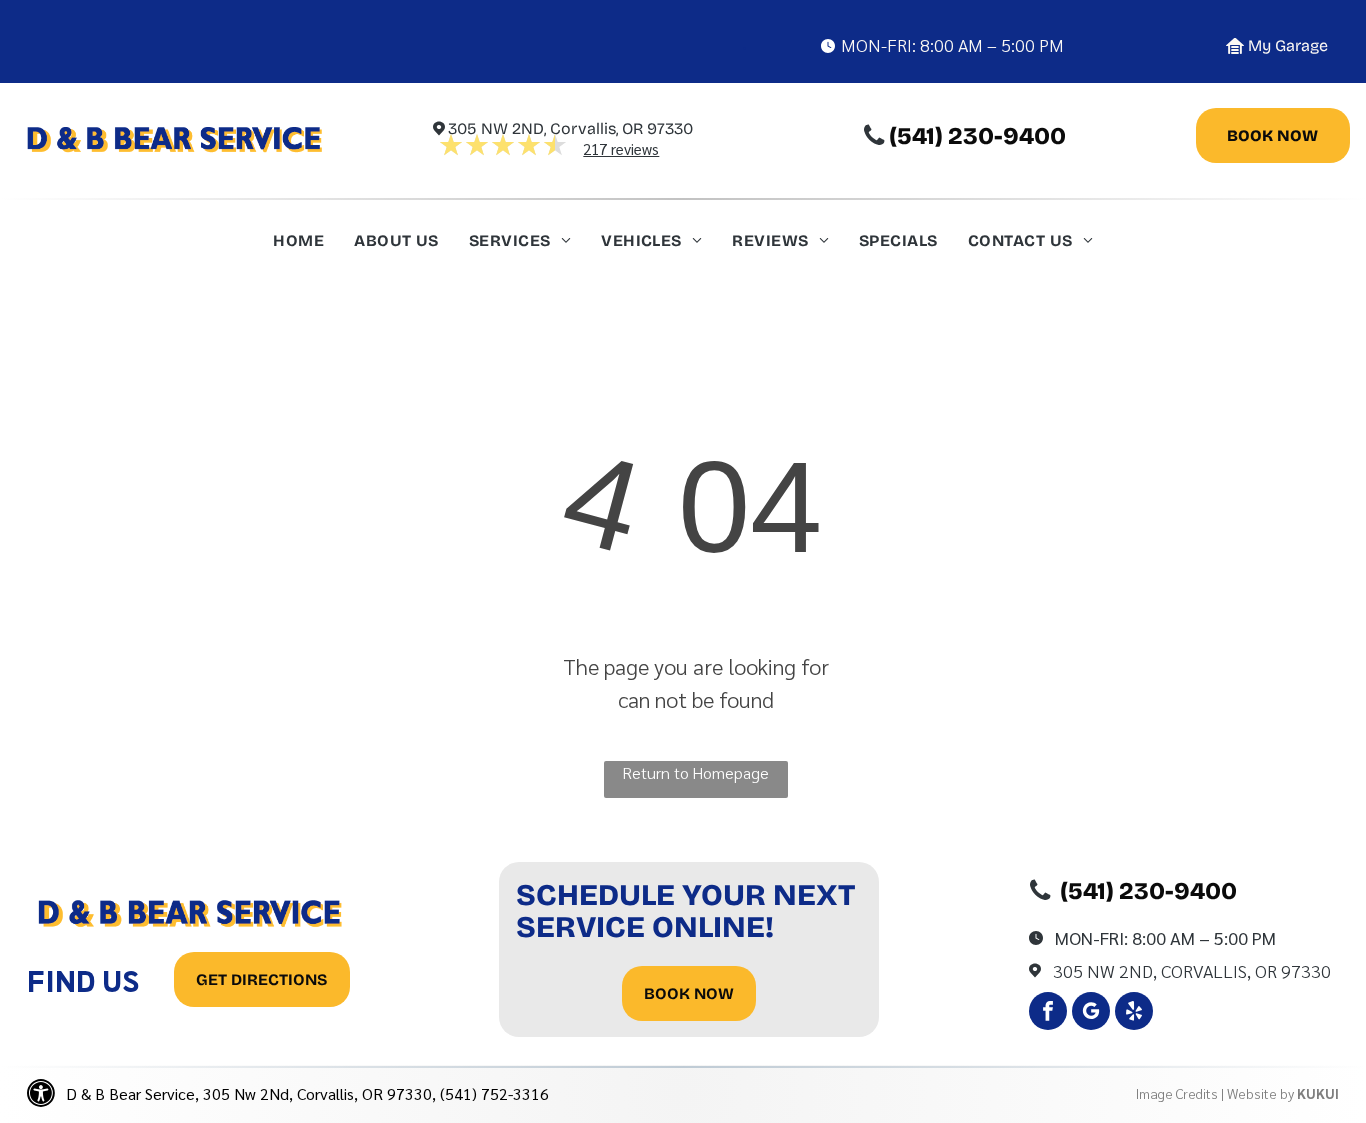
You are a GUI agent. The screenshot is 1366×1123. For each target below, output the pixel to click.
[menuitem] (298, 246)
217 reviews (621, 148)
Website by (1260, 1093)
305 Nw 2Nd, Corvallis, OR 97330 (1192, 970)
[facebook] (1048, 1013)
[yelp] (1134, 1013)
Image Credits (1177, 1093)
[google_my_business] (1091, 1013)
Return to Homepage (695, 772)
